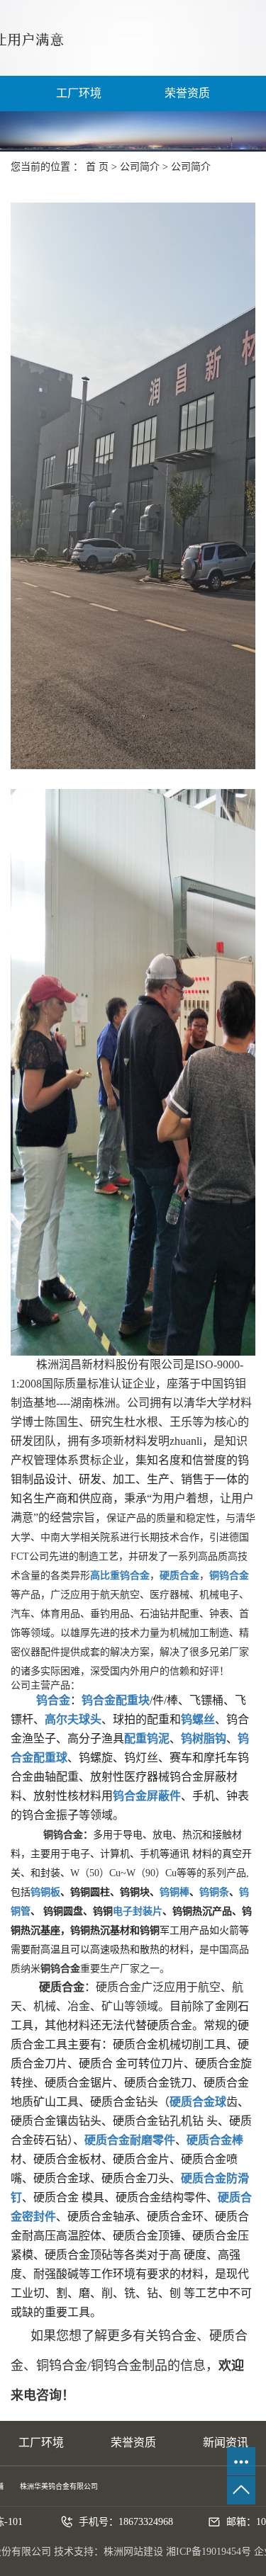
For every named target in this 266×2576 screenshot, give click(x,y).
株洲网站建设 (133, 2552)
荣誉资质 (187, 93)
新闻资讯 (226, 2442)
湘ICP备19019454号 (209, 2552)
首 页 (97, 167)
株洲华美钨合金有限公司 (59, 2486)
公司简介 (140, 167)
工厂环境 (79, 93)
